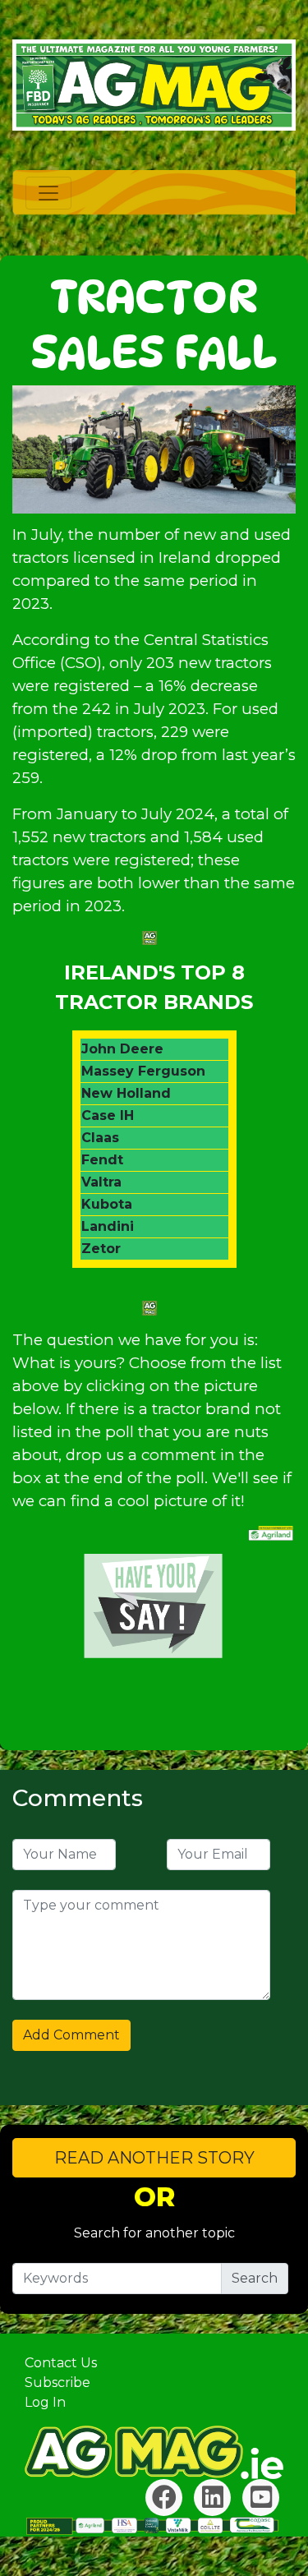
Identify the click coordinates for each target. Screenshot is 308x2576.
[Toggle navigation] (48, 193)
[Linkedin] (212, 2498)
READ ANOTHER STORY (154, 2158)
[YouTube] (261, 2498)
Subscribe (57, 2382)
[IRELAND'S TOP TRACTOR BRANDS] (154, 1606)
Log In (45, 2402)
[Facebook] (164, 2498)
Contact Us (61, 2363)
